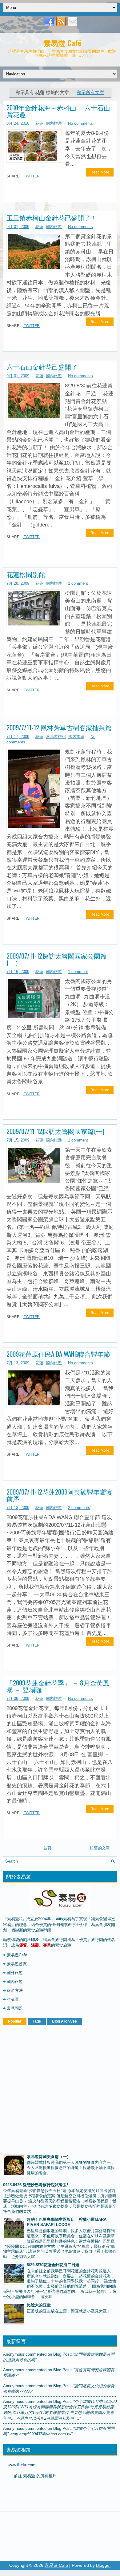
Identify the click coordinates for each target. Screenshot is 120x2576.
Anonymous (14, 2354)
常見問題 (15, 2008)
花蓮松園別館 (26, 574)
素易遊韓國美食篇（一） (49, 2157)
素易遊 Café (62, 43)
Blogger (104, 2565)
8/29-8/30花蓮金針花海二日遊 (53, 2265)
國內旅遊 (54, 123)
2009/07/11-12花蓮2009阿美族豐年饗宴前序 (60, 1495)
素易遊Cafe (17, 1955)
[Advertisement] (60, 2088)
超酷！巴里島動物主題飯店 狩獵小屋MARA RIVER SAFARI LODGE (67, 2222)
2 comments (79, 1508)
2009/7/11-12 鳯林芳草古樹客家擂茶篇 (59, 728)
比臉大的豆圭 (39, 2305)
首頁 (47, 1848)
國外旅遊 (15, 1973)
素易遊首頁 (17, 1964)
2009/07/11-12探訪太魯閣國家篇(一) (55, 1131)
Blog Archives (64, 2021)
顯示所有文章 (90, 92)
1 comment (78, 583)
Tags (37, 2021)
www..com (22, 2465)
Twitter (31, 176)
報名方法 (15, 1991)
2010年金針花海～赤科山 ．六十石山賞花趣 (58, 111)
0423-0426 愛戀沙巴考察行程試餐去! (36, 2185)
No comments (80, 123)
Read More (100, 172)
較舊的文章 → (102, 1848)
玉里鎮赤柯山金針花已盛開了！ (52, 218)
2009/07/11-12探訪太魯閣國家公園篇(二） (57, 959)
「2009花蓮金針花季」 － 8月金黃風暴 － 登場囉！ (58, 1686)
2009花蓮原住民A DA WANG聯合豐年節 (58, 1354)
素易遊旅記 (56, 737)
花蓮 (39, 123)
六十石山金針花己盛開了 (42, 367)
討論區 (13, 1999)
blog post (62, 2354)
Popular (15, 2021)
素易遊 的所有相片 (40, 2476)
